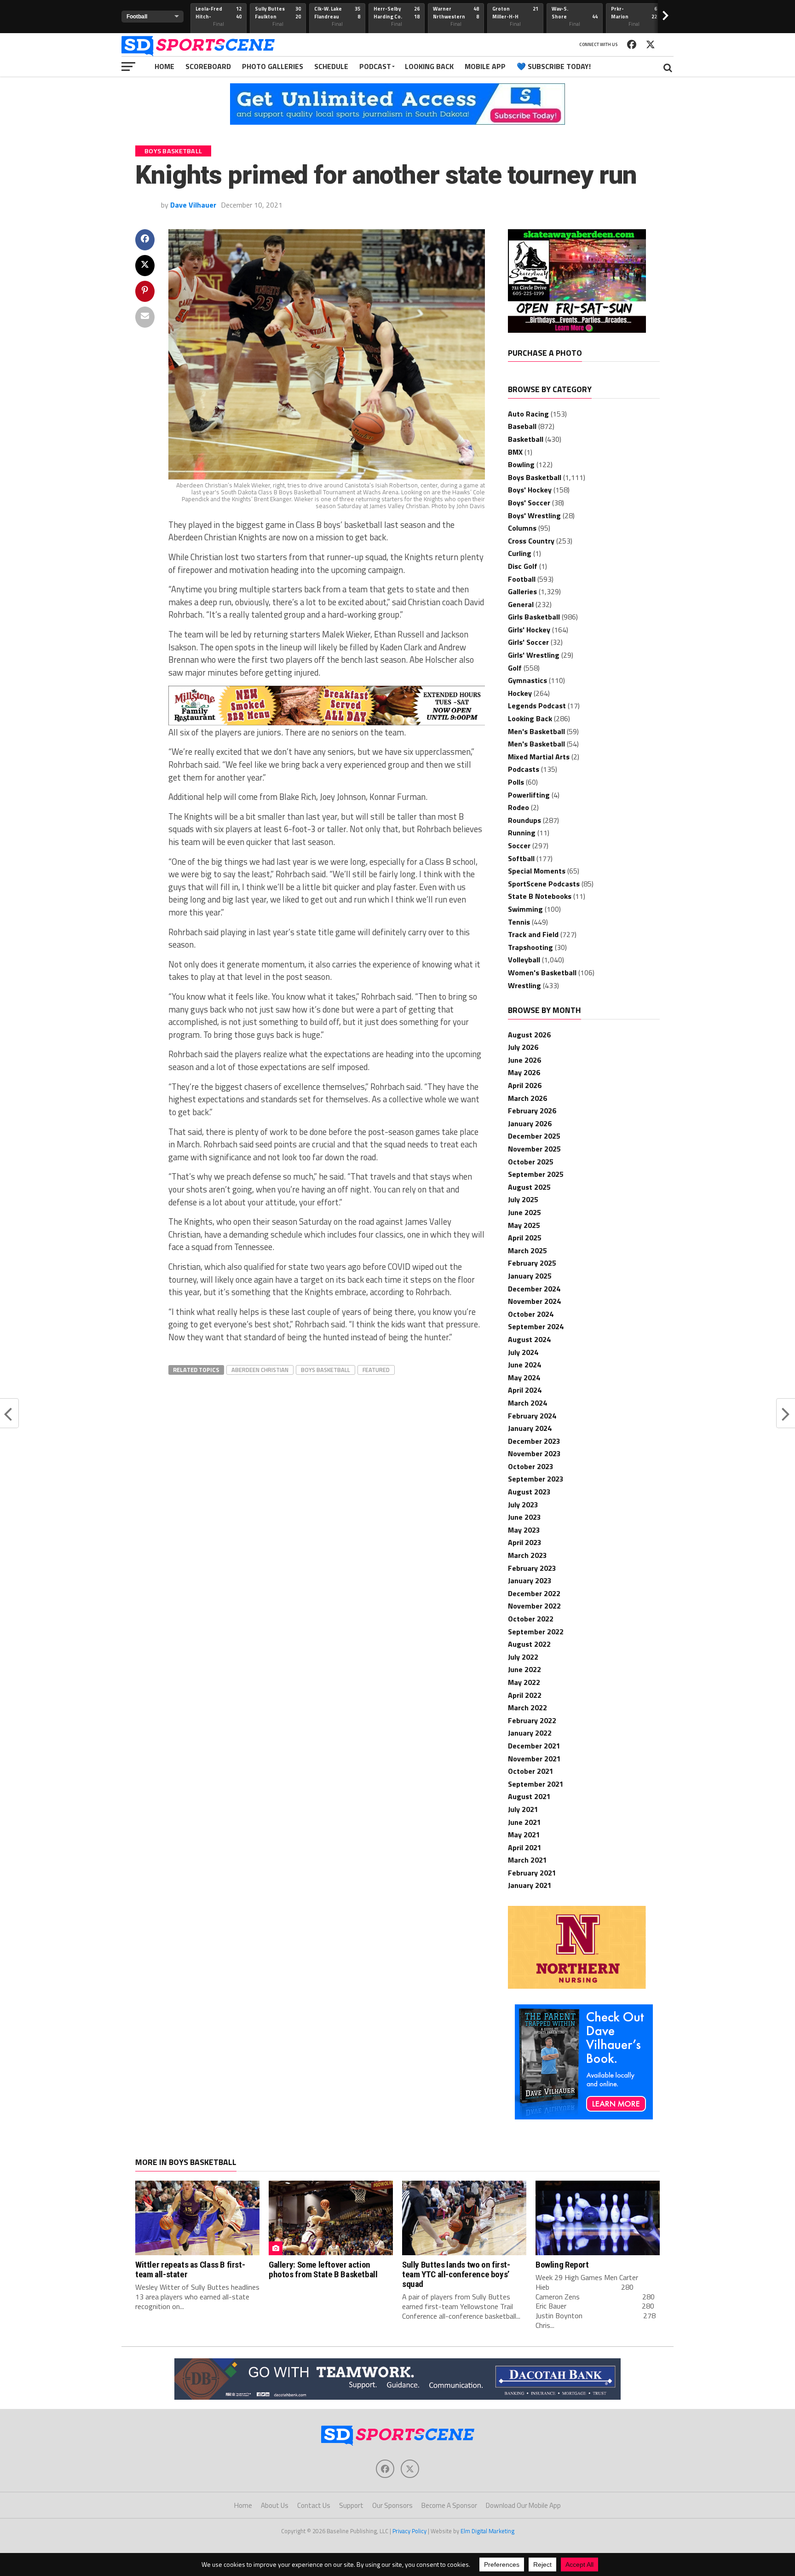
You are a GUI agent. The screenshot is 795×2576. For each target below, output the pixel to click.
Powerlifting (529, 795)
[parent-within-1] (584, 2117)
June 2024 (524, 1365)
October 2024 (531, 1314)
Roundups (524, 820)
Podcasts (524, 769)
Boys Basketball (325, 1370)
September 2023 (536, 1479)
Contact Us (314, 2505)
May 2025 (524, 1225)
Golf (515, 668)
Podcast (375, 66)
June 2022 (524, 1669)
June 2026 (524, 1060)
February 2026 (532, 1111)
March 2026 (527, 1098)
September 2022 (536, 1632)
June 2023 (524, 1517)
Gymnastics (527, 680)
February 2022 (532, 1720)
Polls (516, 782)
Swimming (525, 909)
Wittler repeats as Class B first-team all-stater (190, 2269)
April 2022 (525, 1695)
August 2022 (529, 1644)
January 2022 (530, 1733)
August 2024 (529, 1339)
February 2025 (532, 1263)
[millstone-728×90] (327, 723)
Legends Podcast (537, 706)
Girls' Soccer (528, 642)
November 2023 (534, 1453)
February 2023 (532, 1568)
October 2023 (531, 1466)
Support (351, 2505)
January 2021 (530, 1885)
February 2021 (532, 1873)
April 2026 (525, 1085)
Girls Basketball (534, 617)
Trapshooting (530, 947)
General (521, 604)
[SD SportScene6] (577, 330)
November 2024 (534, 1301)
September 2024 (536, 1326)
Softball (521, 858)
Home (164, 66)
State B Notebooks (540, 896)
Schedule (331, 66)
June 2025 (524, 1212)
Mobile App (485, 66)
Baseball (522, 426)
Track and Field (533, 934)
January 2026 (530, 1123)
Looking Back (429, 66)
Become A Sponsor (449, 2505)
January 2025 (530, 1276)
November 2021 (534, 1759)
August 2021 (529, 1796)
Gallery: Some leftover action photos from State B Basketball (323, 2269)
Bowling (521, 464)
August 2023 (529, 1492)
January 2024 (530, 1428)
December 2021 (534, 1746)
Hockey (520, 693)
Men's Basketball (536, 731)
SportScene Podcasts (544, 884)
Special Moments (537, 871)
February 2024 (532, 1416)
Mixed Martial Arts (539, 757)
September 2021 (536, 1784)
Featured (376, 1370)
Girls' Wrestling (534, 655)
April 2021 (525, 1847)
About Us (275, 2505)
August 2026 (529, 1035)
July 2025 (523, 1199)
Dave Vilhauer (193, 205)
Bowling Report (562, 2265)
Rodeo (518, 807)
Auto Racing (528, 414)
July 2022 (523, 1657)
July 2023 (523, 1505)
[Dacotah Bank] (397, 2397)
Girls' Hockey (529, 630)
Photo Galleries (273, 66)
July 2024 (523, 1352)
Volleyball (524, 960)
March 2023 (527, 1555)
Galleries (522, 591)
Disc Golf (523, 566)
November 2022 (534, 1606)
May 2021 (524, 1835)
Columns (522, 528)
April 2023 (525, 1542)
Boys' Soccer (529, 503)
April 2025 (525, 1238)
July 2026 (523, 1047)
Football (522, 579)
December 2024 (534, 1289)
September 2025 (536, 1174)
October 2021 (531, 1771)
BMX (515, 452)
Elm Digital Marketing (487, 2531)
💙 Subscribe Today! (554, 66)
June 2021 (524, 1822)
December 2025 (534, 1136)
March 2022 (527, 1708)
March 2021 (527, 1860)
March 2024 (527, 1403)
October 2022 (531, 1619)
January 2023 (530, 1580)
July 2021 (523, 1809)
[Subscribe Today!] (397, 122)
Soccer (519, 845)
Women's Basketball (542, 973)
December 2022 (534, 1593)
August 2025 (529, 1187)
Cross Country (531, 541)
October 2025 (531, 1162)
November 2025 (534, 1149)
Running (522, 833)
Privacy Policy (409, 2531)
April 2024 (525, 1390)
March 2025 (527, 1250)
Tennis (519, 922)
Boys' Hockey (530, 490)
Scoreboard (208, 66)
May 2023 (524, 1530)
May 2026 (524, 1072)
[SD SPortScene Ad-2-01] (577, 1986)
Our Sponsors (392, 2505)
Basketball (526, 439)
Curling (520, 553)
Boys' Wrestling (534, 515)
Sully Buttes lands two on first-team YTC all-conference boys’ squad (456, 2274)
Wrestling (524, 985)
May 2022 (524, 1682)
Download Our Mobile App (523, 2505)
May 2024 (524, 1378)
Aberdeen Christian (260, 1370)
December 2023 (534, 1441)
